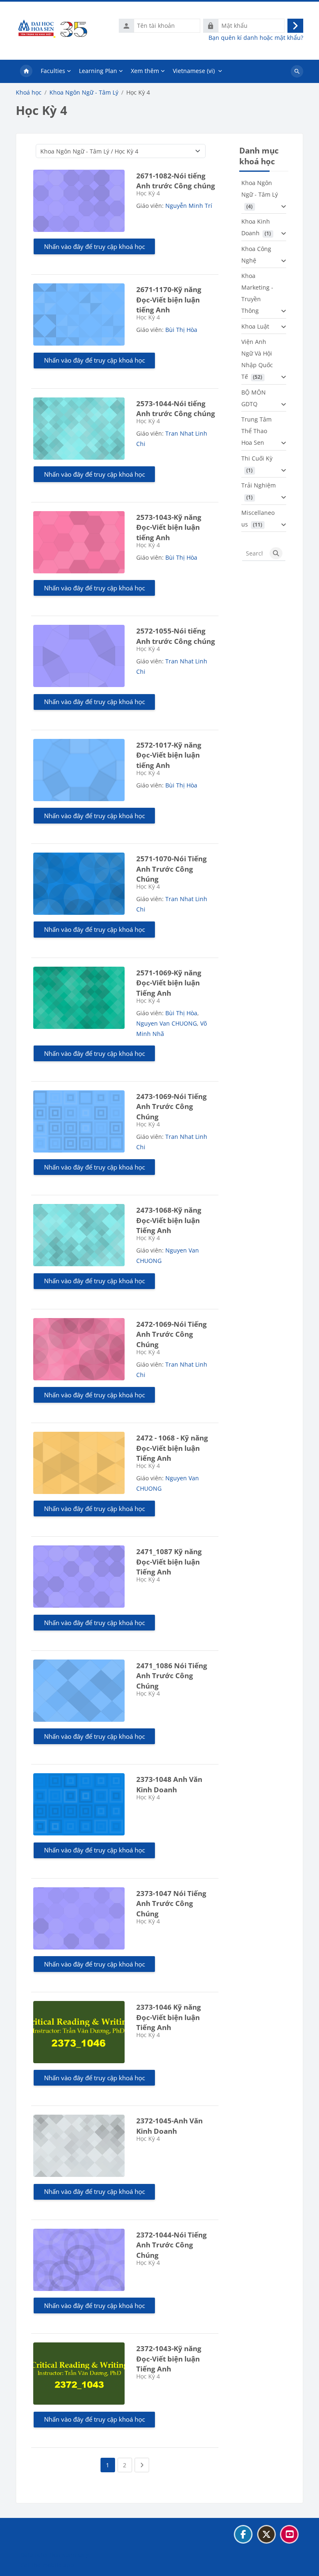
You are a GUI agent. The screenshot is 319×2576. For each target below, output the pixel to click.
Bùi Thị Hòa (181, 330)
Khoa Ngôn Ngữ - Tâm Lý (84, 93)
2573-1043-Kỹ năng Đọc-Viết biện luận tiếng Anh (169, 527)
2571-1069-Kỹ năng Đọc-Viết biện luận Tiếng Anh (169, 983)
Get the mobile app (47, 2565)
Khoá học (29, 93)
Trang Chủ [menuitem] (26, 71)
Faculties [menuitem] (53, 71)
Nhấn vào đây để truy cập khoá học (94, 246)
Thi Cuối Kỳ (257, 458)
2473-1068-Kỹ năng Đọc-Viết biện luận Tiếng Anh (169, 1220)
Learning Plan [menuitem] (98, 71)
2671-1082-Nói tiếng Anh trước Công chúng (176, 181)
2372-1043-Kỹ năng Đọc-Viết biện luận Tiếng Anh (169, 2359)
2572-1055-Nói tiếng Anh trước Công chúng (176, 636)
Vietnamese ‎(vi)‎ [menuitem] (194, 71)
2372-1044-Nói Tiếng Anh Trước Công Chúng (172, 2245)
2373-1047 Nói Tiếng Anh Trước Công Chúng (171, 1903)
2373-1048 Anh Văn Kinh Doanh (169, 1784)
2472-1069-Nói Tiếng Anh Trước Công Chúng (172, 1334)
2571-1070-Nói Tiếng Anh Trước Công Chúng (172, 869)
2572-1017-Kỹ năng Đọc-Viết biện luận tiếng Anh (169, 755)
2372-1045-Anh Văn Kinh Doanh (169, 2126)
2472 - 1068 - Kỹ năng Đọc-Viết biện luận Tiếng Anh (172, 1448)
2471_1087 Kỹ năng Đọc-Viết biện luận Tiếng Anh (169, 1562)
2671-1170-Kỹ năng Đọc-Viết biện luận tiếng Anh (169, 300)
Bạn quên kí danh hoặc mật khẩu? (256, 38)
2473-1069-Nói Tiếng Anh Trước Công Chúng (172, 1106)
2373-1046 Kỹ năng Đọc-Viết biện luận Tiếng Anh (169, 2017)
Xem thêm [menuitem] (145, 71)
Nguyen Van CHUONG (167, 1023)
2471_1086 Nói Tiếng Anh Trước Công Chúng (172, 1676)
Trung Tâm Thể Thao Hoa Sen (256, 431)
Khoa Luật (255, 326)
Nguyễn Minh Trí (189, 206)
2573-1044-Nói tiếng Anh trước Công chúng (176, 409)
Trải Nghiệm (259, 485)
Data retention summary (54, 2555)
